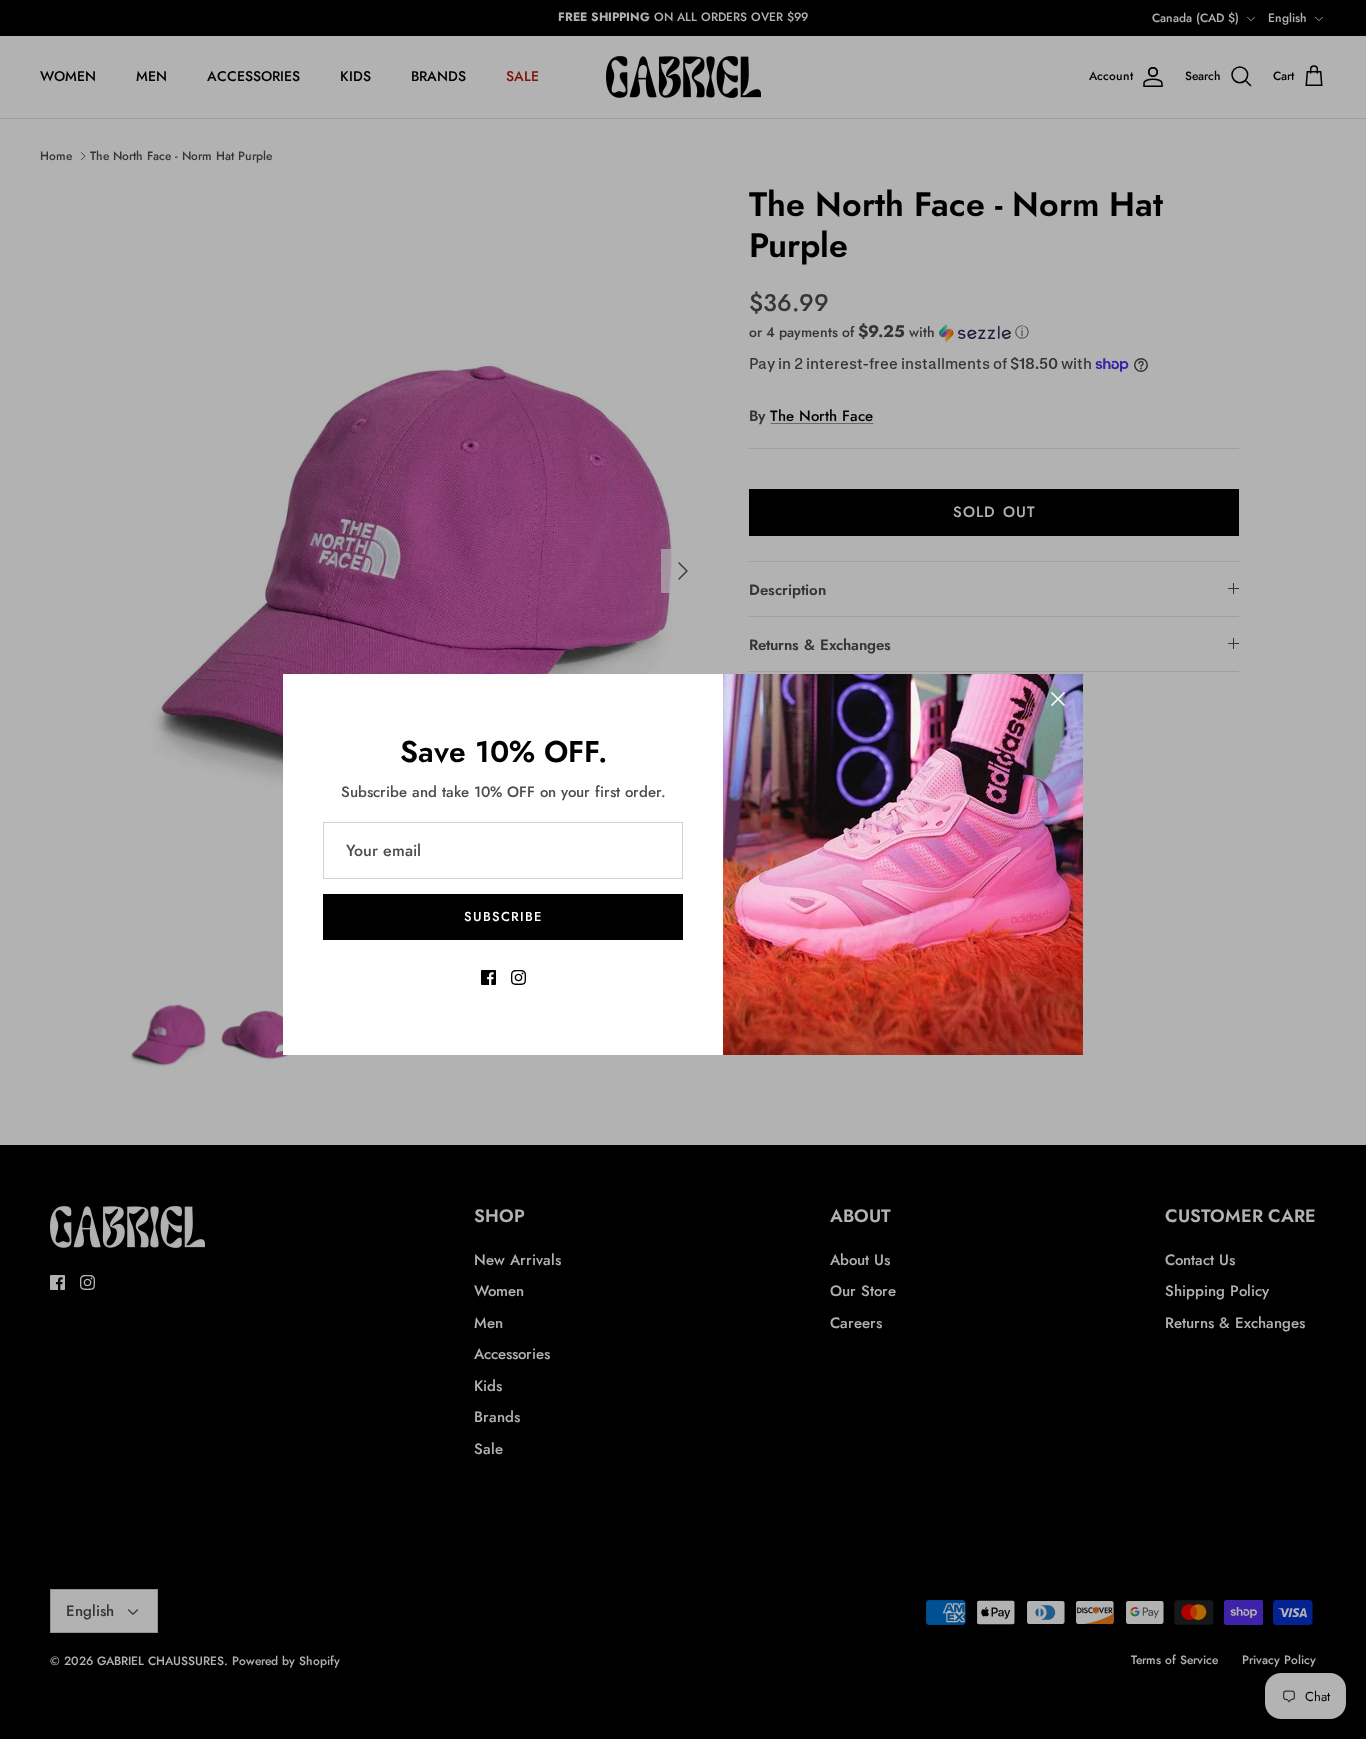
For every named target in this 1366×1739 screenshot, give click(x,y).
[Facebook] (488, 977)
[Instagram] (518, 977)
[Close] (1058, 699)
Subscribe (503, 916)
